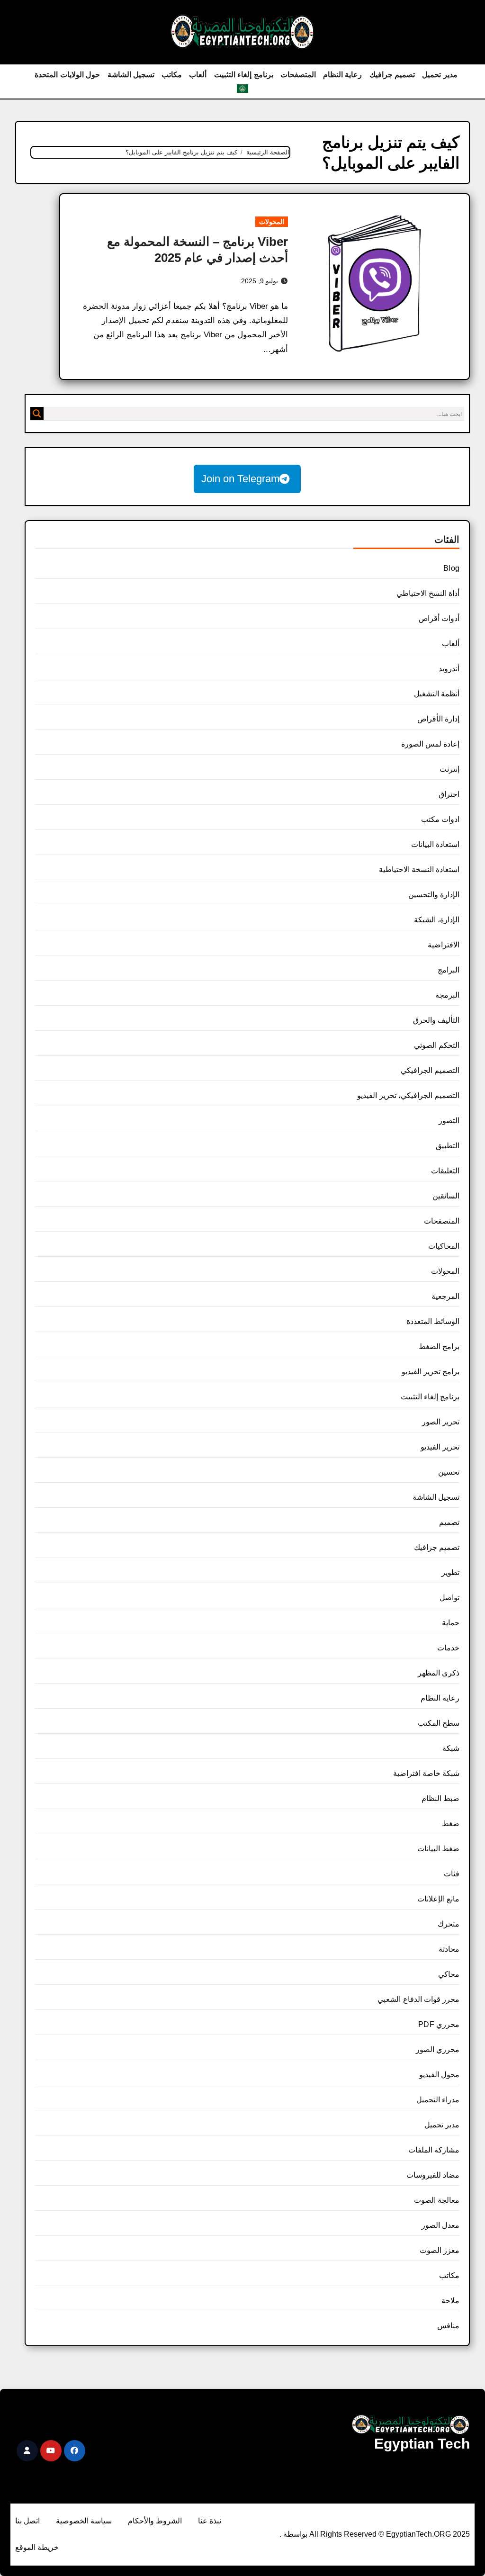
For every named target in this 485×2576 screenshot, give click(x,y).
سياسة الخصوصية (84, 2521)
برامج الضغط (439, 1347)
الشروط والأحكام (155, 2521)
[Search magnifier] (37, 414)
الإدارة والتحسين (434, 895)
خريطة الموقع (37, 2547)
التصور (449, 1121)
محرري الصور (438, 2049)
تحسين (449, 1472)
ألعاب (198, 75)
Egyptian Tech (422, 2444)
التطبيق (448, 1146)
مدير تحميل (440, 75)
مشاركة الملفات (434, 2150)
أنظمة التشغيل (437, 694)
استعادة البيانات (435, 844)
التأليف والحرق (436, 1020)
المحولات (272, 222)
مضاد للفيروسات (433, 2175)
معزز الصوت (440, 2250)
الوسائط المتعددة (433, 1321)
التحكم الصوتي (437, 1045)
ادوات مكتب (440, 819)
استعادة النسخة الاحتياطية (419, 869)
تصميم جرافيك (392, 75)
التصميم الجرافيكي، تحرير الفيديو (408, 1095)
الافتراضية (444, 945)
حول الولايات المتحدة (67, 75)
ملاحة (450, 2301)
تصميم (449, 1522)
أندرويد (449, 669)
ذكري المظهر (439, 1673)
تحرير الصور (441, 1422)
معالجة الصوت (437, 2200)
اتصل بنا (27, 2521)
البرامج (449, 970)
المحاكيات (444, 1246)
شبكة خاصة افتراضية (426, 1773)
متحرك (449, 1924)
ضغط (451, 1824)
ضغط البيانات (438, 1849)
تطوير (450, 1572)
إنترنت (449, 769)
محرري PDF (439, 2024)
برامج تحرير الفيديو (431, 1372)
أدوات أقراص (439, 618)
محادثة (449, 1949)
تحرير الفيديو (440, 1447)
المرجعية (445, 1296)
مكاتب (172, 75)
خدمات (448, 1648)
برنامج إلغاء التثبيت (244, 75)
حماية (451, 1623)
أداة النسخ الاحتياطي (428, 593)
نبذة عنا (210, 2521)
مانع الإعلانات (438, 1899)
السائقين (446, 1196)
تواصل (449, 1598)
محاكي (449, 1974)
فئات (452, 1874)
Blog (451, 568)
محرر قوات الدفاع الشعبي (418, 1999)
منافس (448, 2326)
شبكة (451, 1748)
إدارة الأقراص (438, 719)
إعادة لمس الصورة (430, 744)
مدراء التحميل (438, 2100)
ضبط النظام (440, 1798)
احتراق (449, 794)
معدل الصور (440, 2225)
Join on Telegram (240, 479)
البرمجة (447, 995)
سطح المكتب (439, 1723)
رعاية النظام (343, 75)
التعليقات (445, 1171)
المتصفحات (298, 75)
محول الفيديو (439, 2075)
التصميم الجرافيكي (430, 1070)
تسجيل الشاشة (131, 75)
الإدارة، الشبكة (437, 920)
